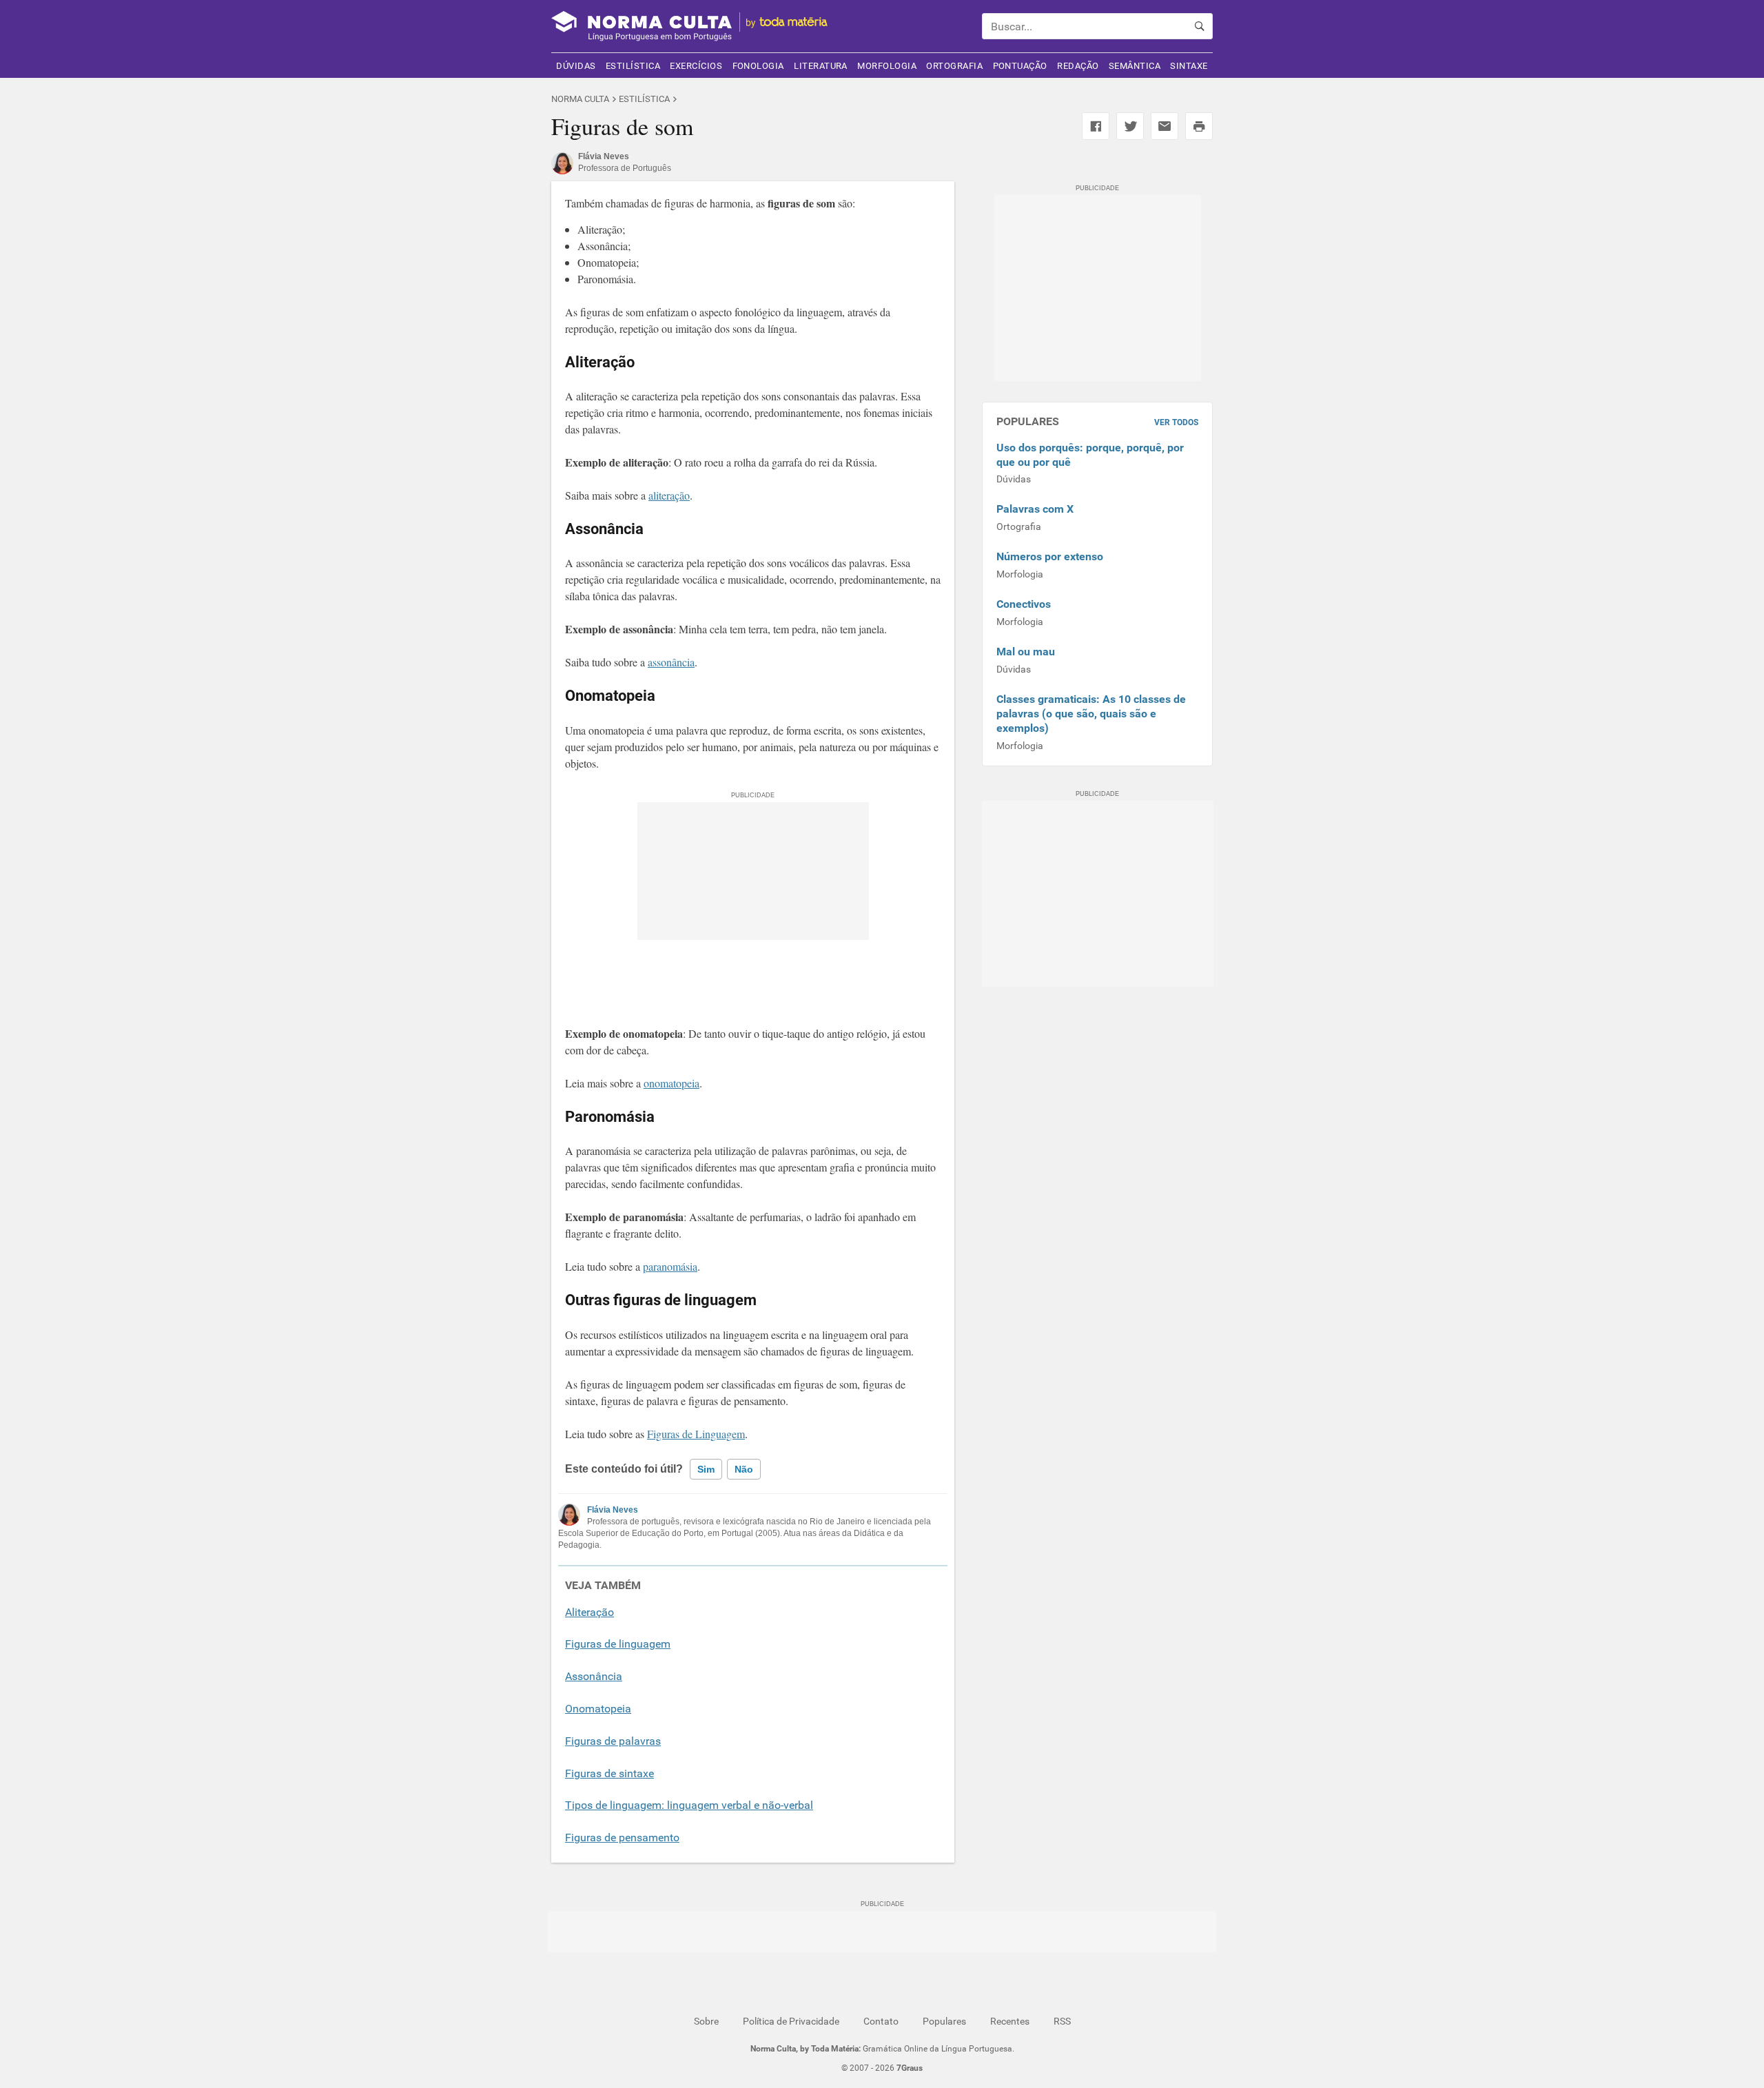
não (744, 1469)
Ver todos (1176, 422)
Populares (944, 2021)
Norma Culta (580, 99)
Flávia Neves (613, 1510)
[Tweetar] (1130, 126)
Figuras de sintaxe (609, 1773)
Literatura (821, 66)
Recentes (1010, 2021)
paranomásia (670, 1266)
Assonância (594, 1676)
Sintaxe (1189, 66)
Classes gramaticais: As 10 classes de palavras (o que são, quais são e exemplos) (1091, 714)
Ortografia (954, 66)
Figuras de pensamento (622, 1838)
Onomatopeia (598, 1709)
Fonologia (758, 66)
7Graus (910, 2068)
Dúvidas (576, 66)
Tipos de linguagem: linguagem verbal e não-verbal (689, 1805)
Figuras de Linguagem (696, 1434)
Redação (1078, 66)
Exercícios (696, 66)
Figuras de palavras (613, 1741)
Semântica (1135, 66)
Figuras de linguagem (618, 1644)
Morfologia (887, 66)
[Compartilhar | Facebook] (1096, 126)
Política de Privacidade (791, 2021)
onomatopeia (671, 1083)
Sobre (706, 2021)
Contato (881, 2021)
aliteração (669, 495)
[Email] (1165, 126)
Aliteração (589, 1612)
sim (706, 1469)
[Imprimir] (1199, 126)
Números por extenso (1050, 556)
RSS (1062, 2021)
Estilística (633, 66)
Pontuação (1020, 66)
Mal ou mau (1026, 652)
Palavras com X (1035, 509)
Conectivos (1024, 604)
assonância (671, 662)
